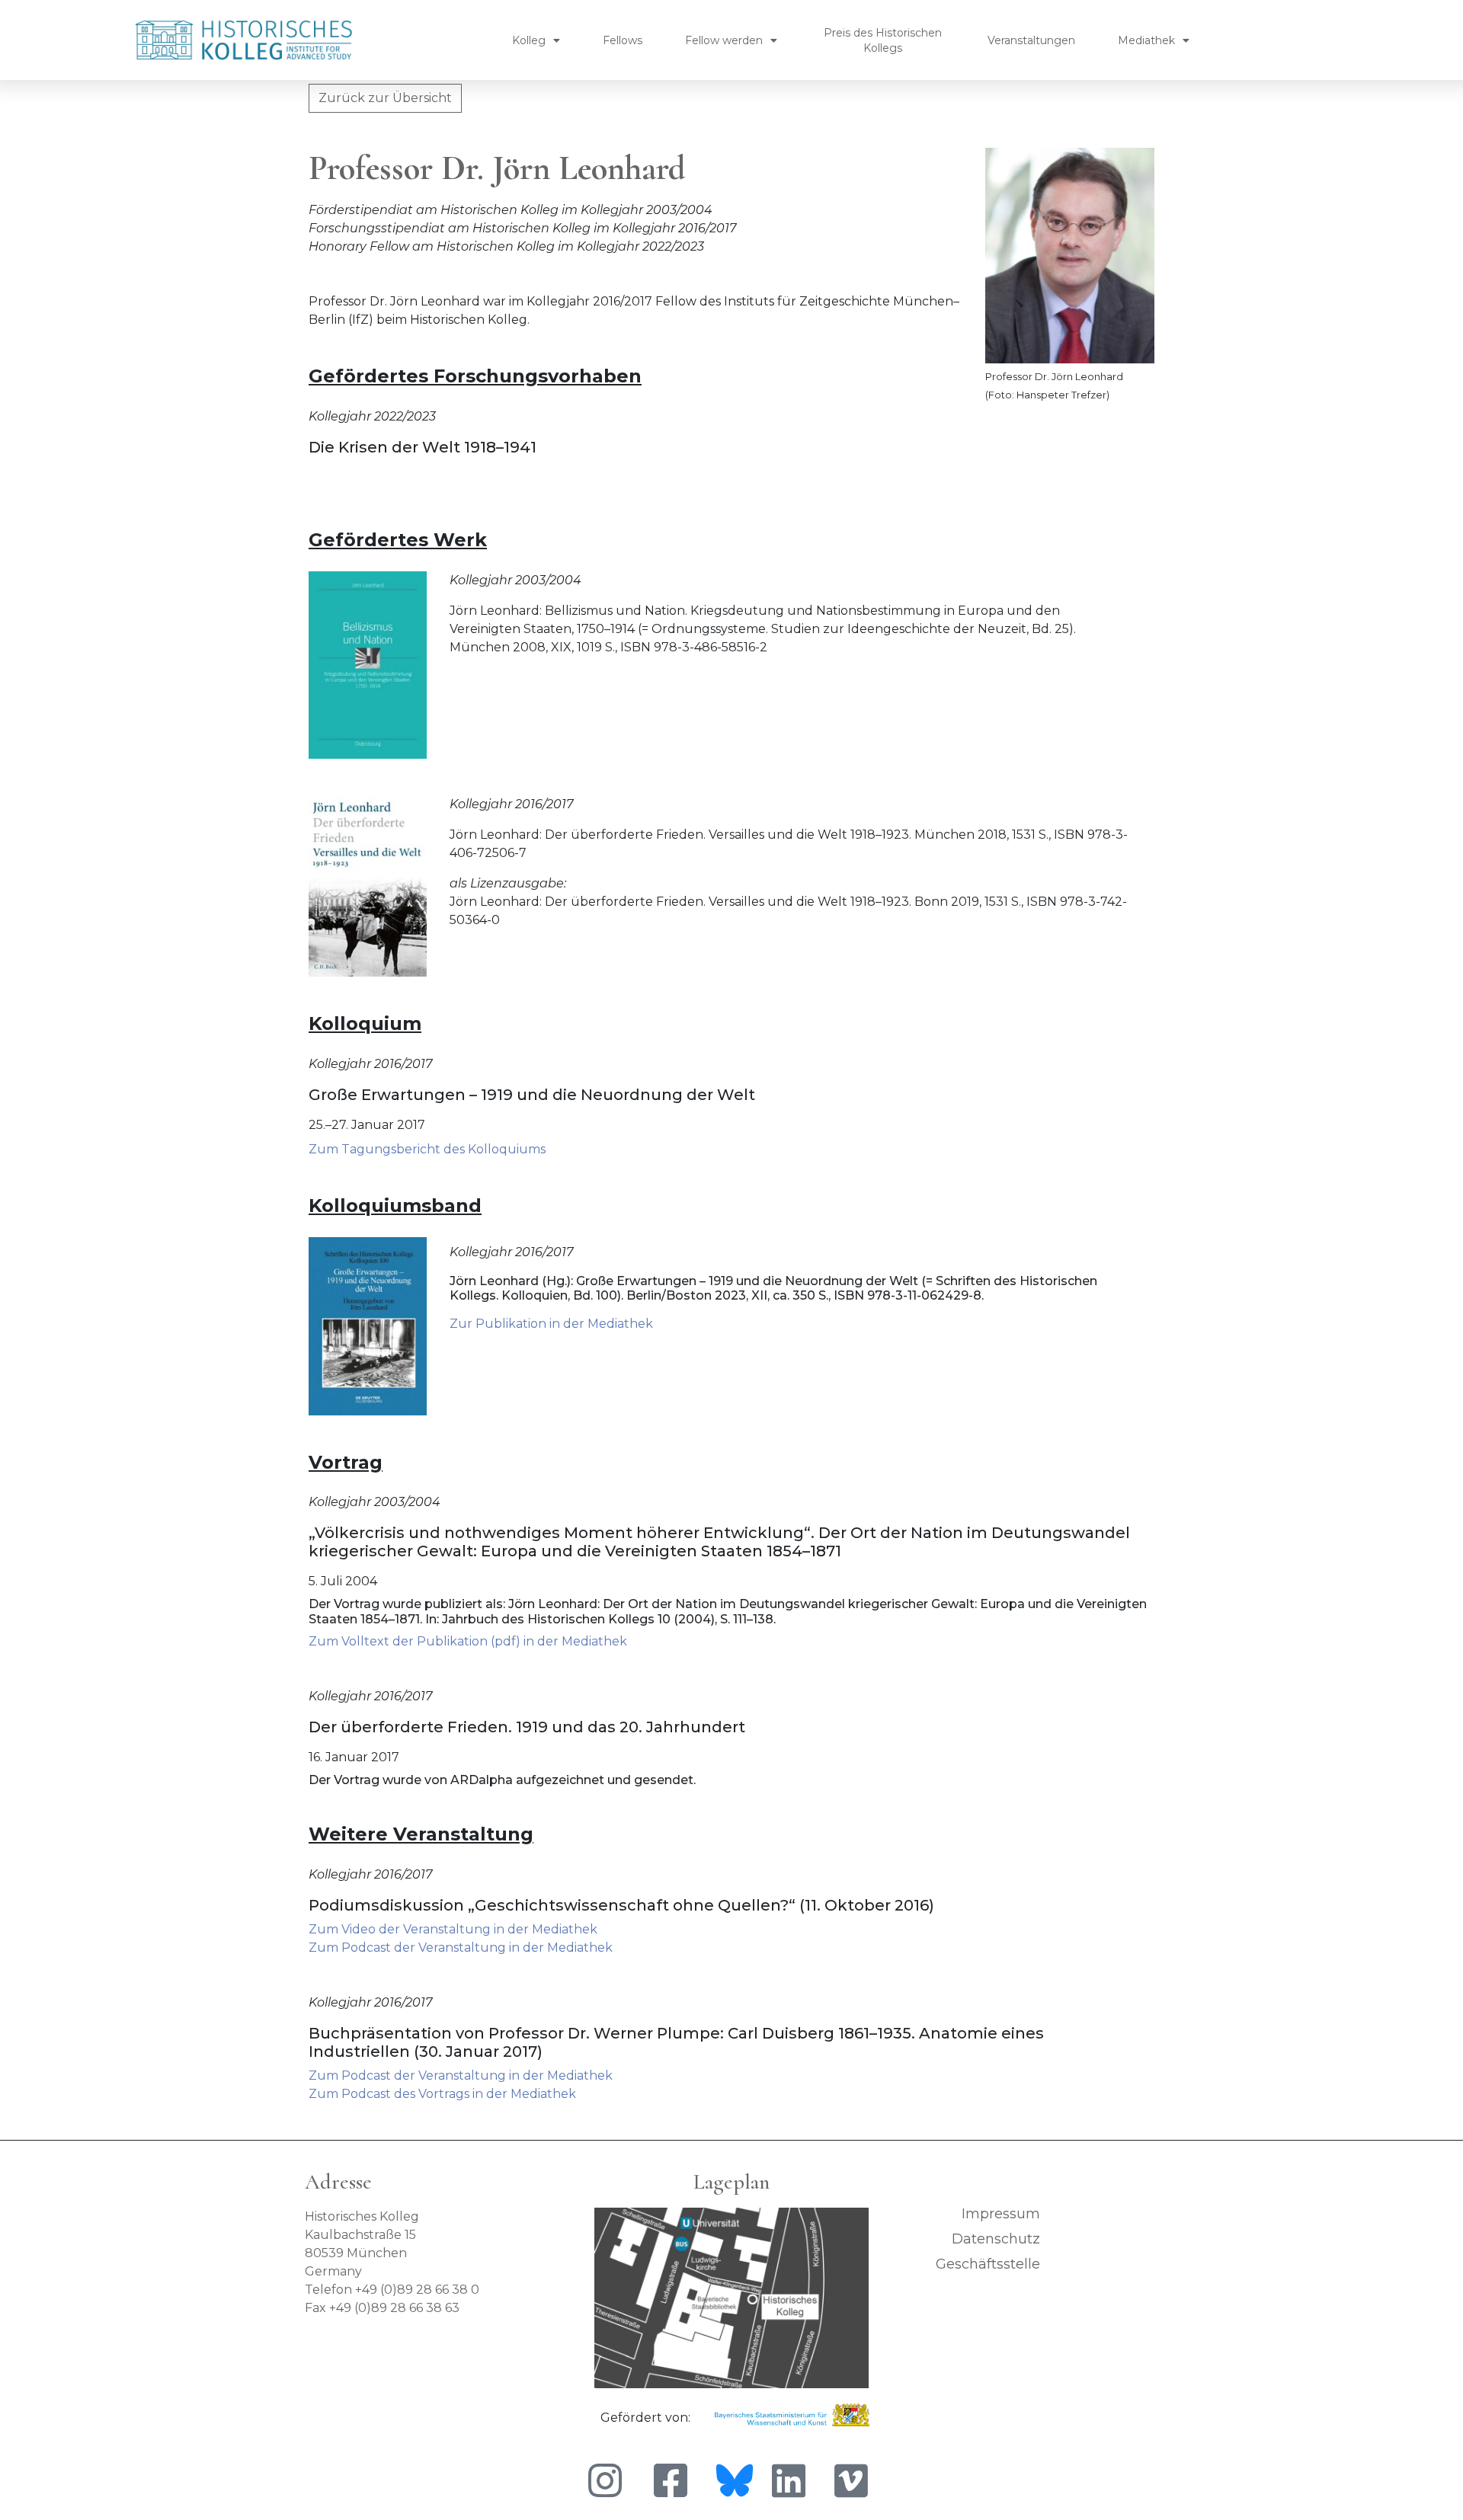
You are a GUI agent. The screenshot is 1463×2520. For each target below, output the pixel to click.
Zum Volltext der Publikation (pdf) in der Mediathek (468, 1641)
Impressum (1001, 2214)
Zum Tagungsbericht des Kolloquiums (427, 1149)
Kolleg (529, 40)
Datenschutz (996, 2239)
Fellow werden (724, 40)
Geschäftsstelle (988, 2264)
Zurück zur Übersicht (385, 98)
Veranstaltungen (1031, 40)
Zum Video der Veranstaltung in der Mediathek (453, 1929)
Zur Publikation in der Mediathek (551, 1324)
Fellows (623, 40)
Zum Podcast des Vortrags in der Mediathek (442, 2094)
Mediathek (1146, 40)
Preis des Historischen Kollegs (883, 40)
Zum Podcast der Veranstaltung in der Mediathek (461, 1948)
